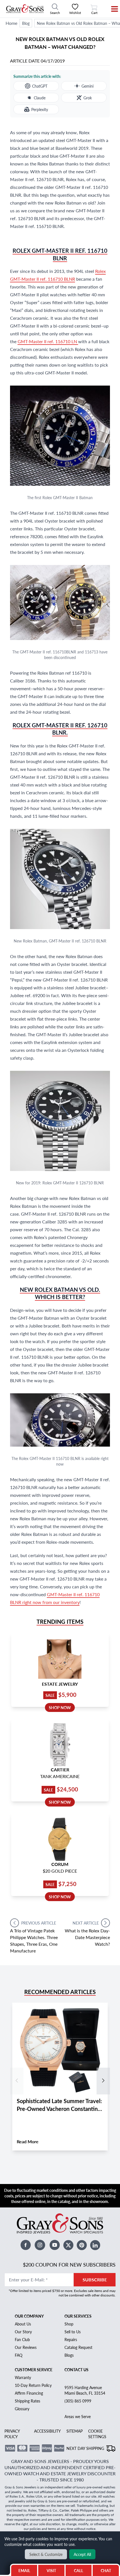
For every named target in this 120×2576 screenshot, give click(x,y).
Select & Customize (46, 2554)
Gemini (87, 86)
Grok (88, 98)
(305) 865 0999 (78, 2401)
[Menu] (111, 9)
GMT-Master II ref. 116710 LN (48, 341)
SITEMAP (75, 2431)
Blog (26, 23)
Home (11, 23)
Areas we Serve (78, 2416)
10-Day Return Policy (33, 2385)
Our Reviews (26, 2347)
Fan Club (22, 2339)
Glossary (22, 2409)
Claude (40, 98)
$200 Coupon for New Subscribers (69, 2264)
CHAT (107, 2569)
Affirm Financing (29, 2393)
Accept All (82, 2554)
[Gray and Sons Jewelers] (25, 9)
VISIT (51, 2570)
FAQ (19, 2355)
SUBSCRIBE (95, 2280)
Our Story (23, 2332)
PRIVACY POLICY (12, 2434)
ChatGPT (40, 86)
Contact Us (76, 2370)
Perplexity (40, 109)
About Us (23, 2324)
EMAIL (24, 2570)
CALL (79, 2570)
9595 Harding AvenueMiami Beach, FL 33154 (85, 2390)
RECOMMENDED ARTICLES (60, 1992)
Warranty (23, 2377)
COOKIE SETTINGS (97, 2434)
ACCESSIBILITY (47, 2431)
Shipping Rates (27, 2401)
